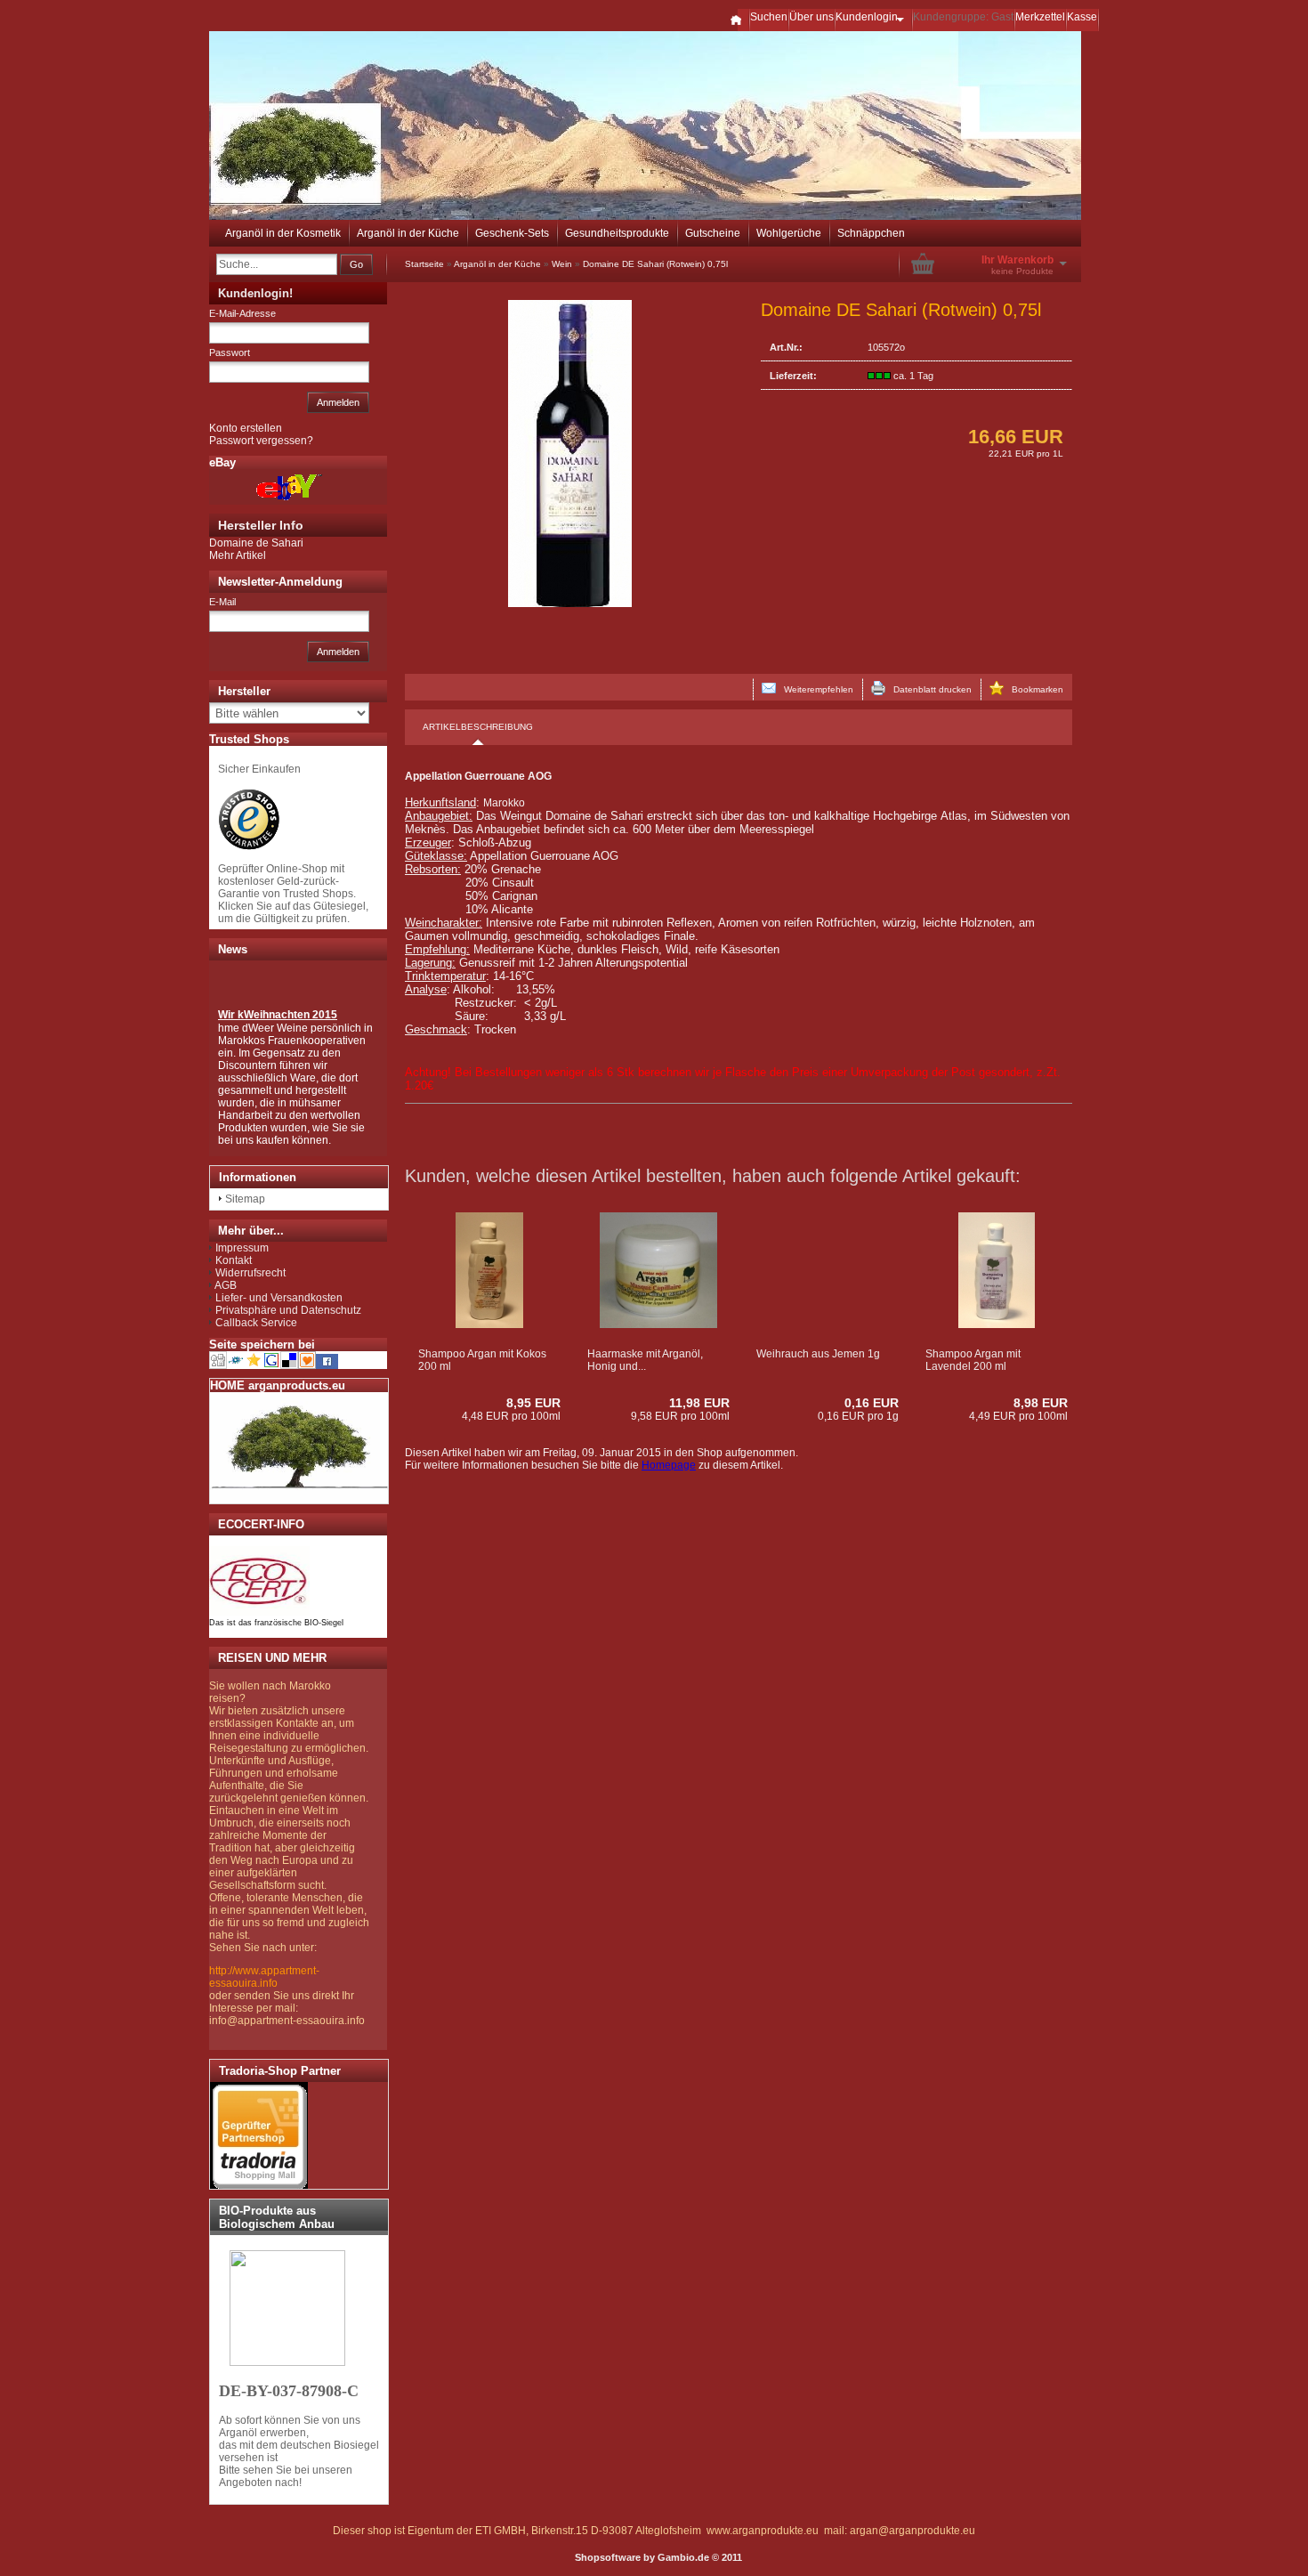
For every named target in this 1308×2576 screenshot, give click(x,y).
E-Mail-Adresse (242, 313)
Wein (562, 264)
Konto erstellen (246, 428)
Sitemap (245, 1199)
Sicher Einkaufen (259, 769)
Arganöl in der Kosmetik (283, 233)
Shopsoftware (608, 2557)
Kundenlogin (873, 17)
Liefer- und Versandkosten (279, 1298)
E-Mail (222, 602)
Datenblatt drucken (929, 689)
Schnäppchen (871, 233)
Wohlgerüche (789, 233)
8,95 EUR (533, 1403)
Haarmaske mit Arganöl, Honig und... (645, 1360)
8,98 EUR (1041, 1403)
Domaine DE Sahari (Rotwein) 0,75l (655, 264)
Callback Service (256, 1323)
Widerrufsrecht (250, 1273)
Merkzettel (1040, 17)
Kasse (1082, 17)
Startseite (424, 264)
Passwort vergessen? (261, 441)
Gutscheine (713, 233)
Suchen (769, 17)
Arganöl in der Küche (408, 233)
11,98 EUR (699, 1403)
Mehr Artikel (238, 555)
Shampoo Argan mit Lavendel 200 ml (973, 1360)
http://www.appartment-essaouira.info (264, 1977)
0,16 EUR (872, 1403)
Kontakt (234, 1260)
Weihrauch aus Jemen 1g (818, 1354)
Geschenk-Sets (512, 233)
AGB (226, 1285)
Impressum (242, 1248)
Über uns (811, 17)
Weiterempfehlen (815, 689)
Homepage (669, 1465)
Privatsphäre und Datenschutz (288, 1310)
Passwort (230, 352)
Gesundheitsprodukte (617, 233)
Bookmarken (1033, 689)
